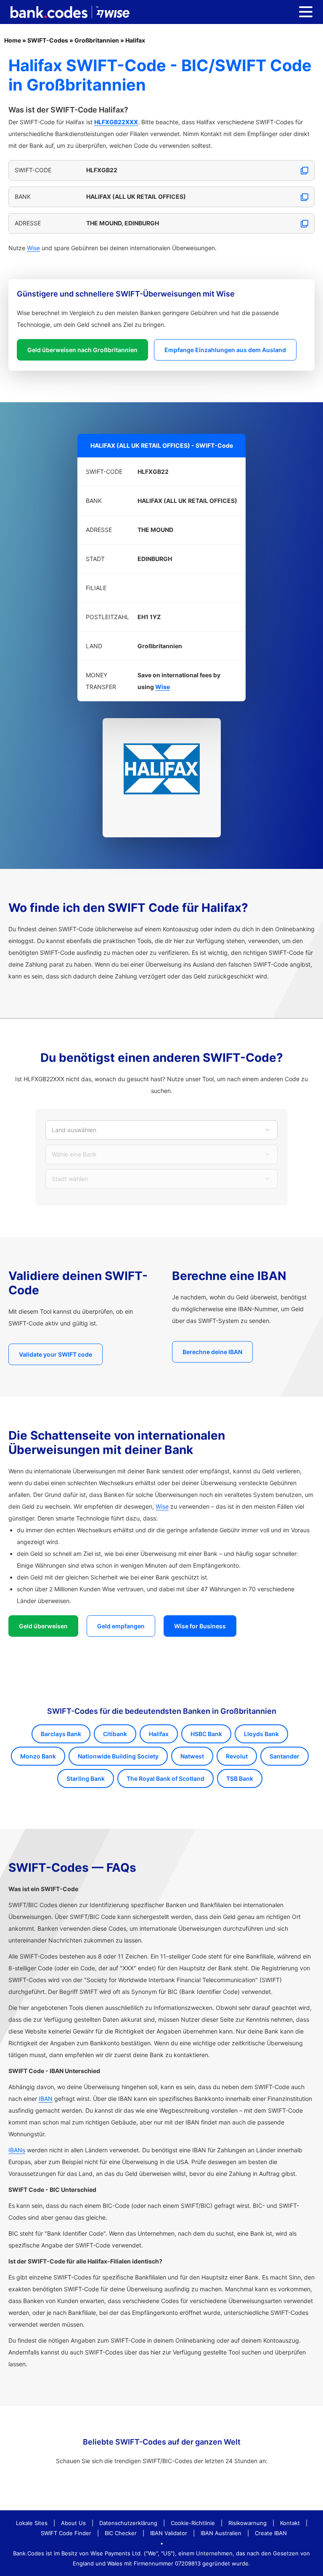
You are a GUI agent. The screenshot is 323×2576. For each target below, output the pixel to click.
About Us (73, 2523)
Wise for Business (200, 1626)
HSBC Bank (206, 1734)
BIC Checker (121, 2533)
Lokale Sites (32, 2523)
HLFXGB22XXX (116, 122)
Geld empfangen (121, 1626)
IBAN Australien (221, 2533)
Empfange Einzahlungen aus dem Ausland (225, 350)
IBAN (46, 2099)
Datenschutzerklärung (128, 2523)
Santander (285, 1756)
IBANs (17, 2150)
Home (13, 40)
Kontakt (290, 2523)
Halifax (135, 40)
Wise (33, 248)
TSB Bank (240, 1778)
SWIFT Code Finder (66, 2533)
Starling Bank (86, 1778)
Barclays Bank (61, 1734)
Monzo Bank (38, 1756)
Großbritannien (97, 40)
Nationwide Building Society (118, 1756)
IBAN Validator (169, 2533)
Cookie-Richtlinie (193, 2523)
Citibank (115, 1734)
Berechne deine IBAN (212, 1352)
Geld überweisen (43, 1626)
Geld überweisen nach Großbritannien (82, 350)
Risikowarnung (248, 2523)
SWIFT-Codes (48, 40)
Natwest (192, 1756)
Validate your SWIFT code (56, 1354)
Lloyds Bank (261, 1734)
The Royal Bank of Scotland (165, 1778)
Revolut (237, 1756)
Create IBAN (271, 2533)
